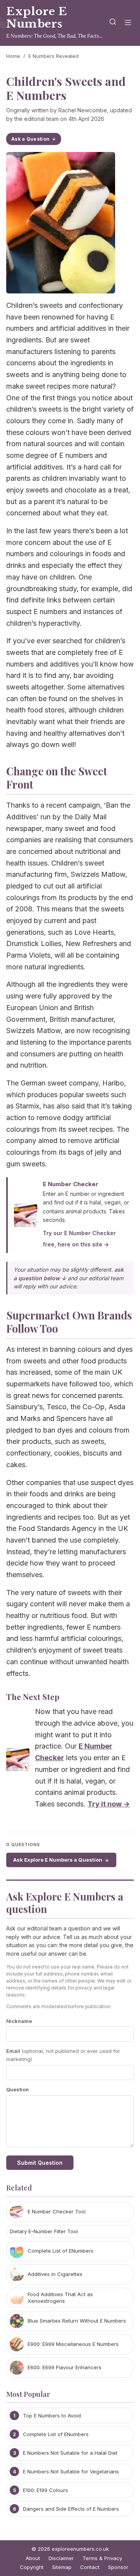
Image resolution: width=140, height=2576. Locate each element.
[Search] (113, 23)
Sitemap (62, 2567)
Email (63, 2055)
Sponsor (118, 2567)
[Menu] (128, 23)
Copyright (32, 2567)
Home (13, 56)
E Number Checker (71, 1184)
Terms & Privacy (102, 2558)
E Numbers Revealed (53, 56)
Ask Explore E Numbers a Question (58, 1860)
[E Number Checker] (18, 1761)
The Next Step (33, 1696)
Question (17, 2089)
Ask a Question (30, 139)
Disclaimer (61, 2558)
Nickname (19, 2021)
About (33, 2558)
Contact (90, 2567)
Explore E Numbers (37, 18)
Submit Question (40, 2163)
